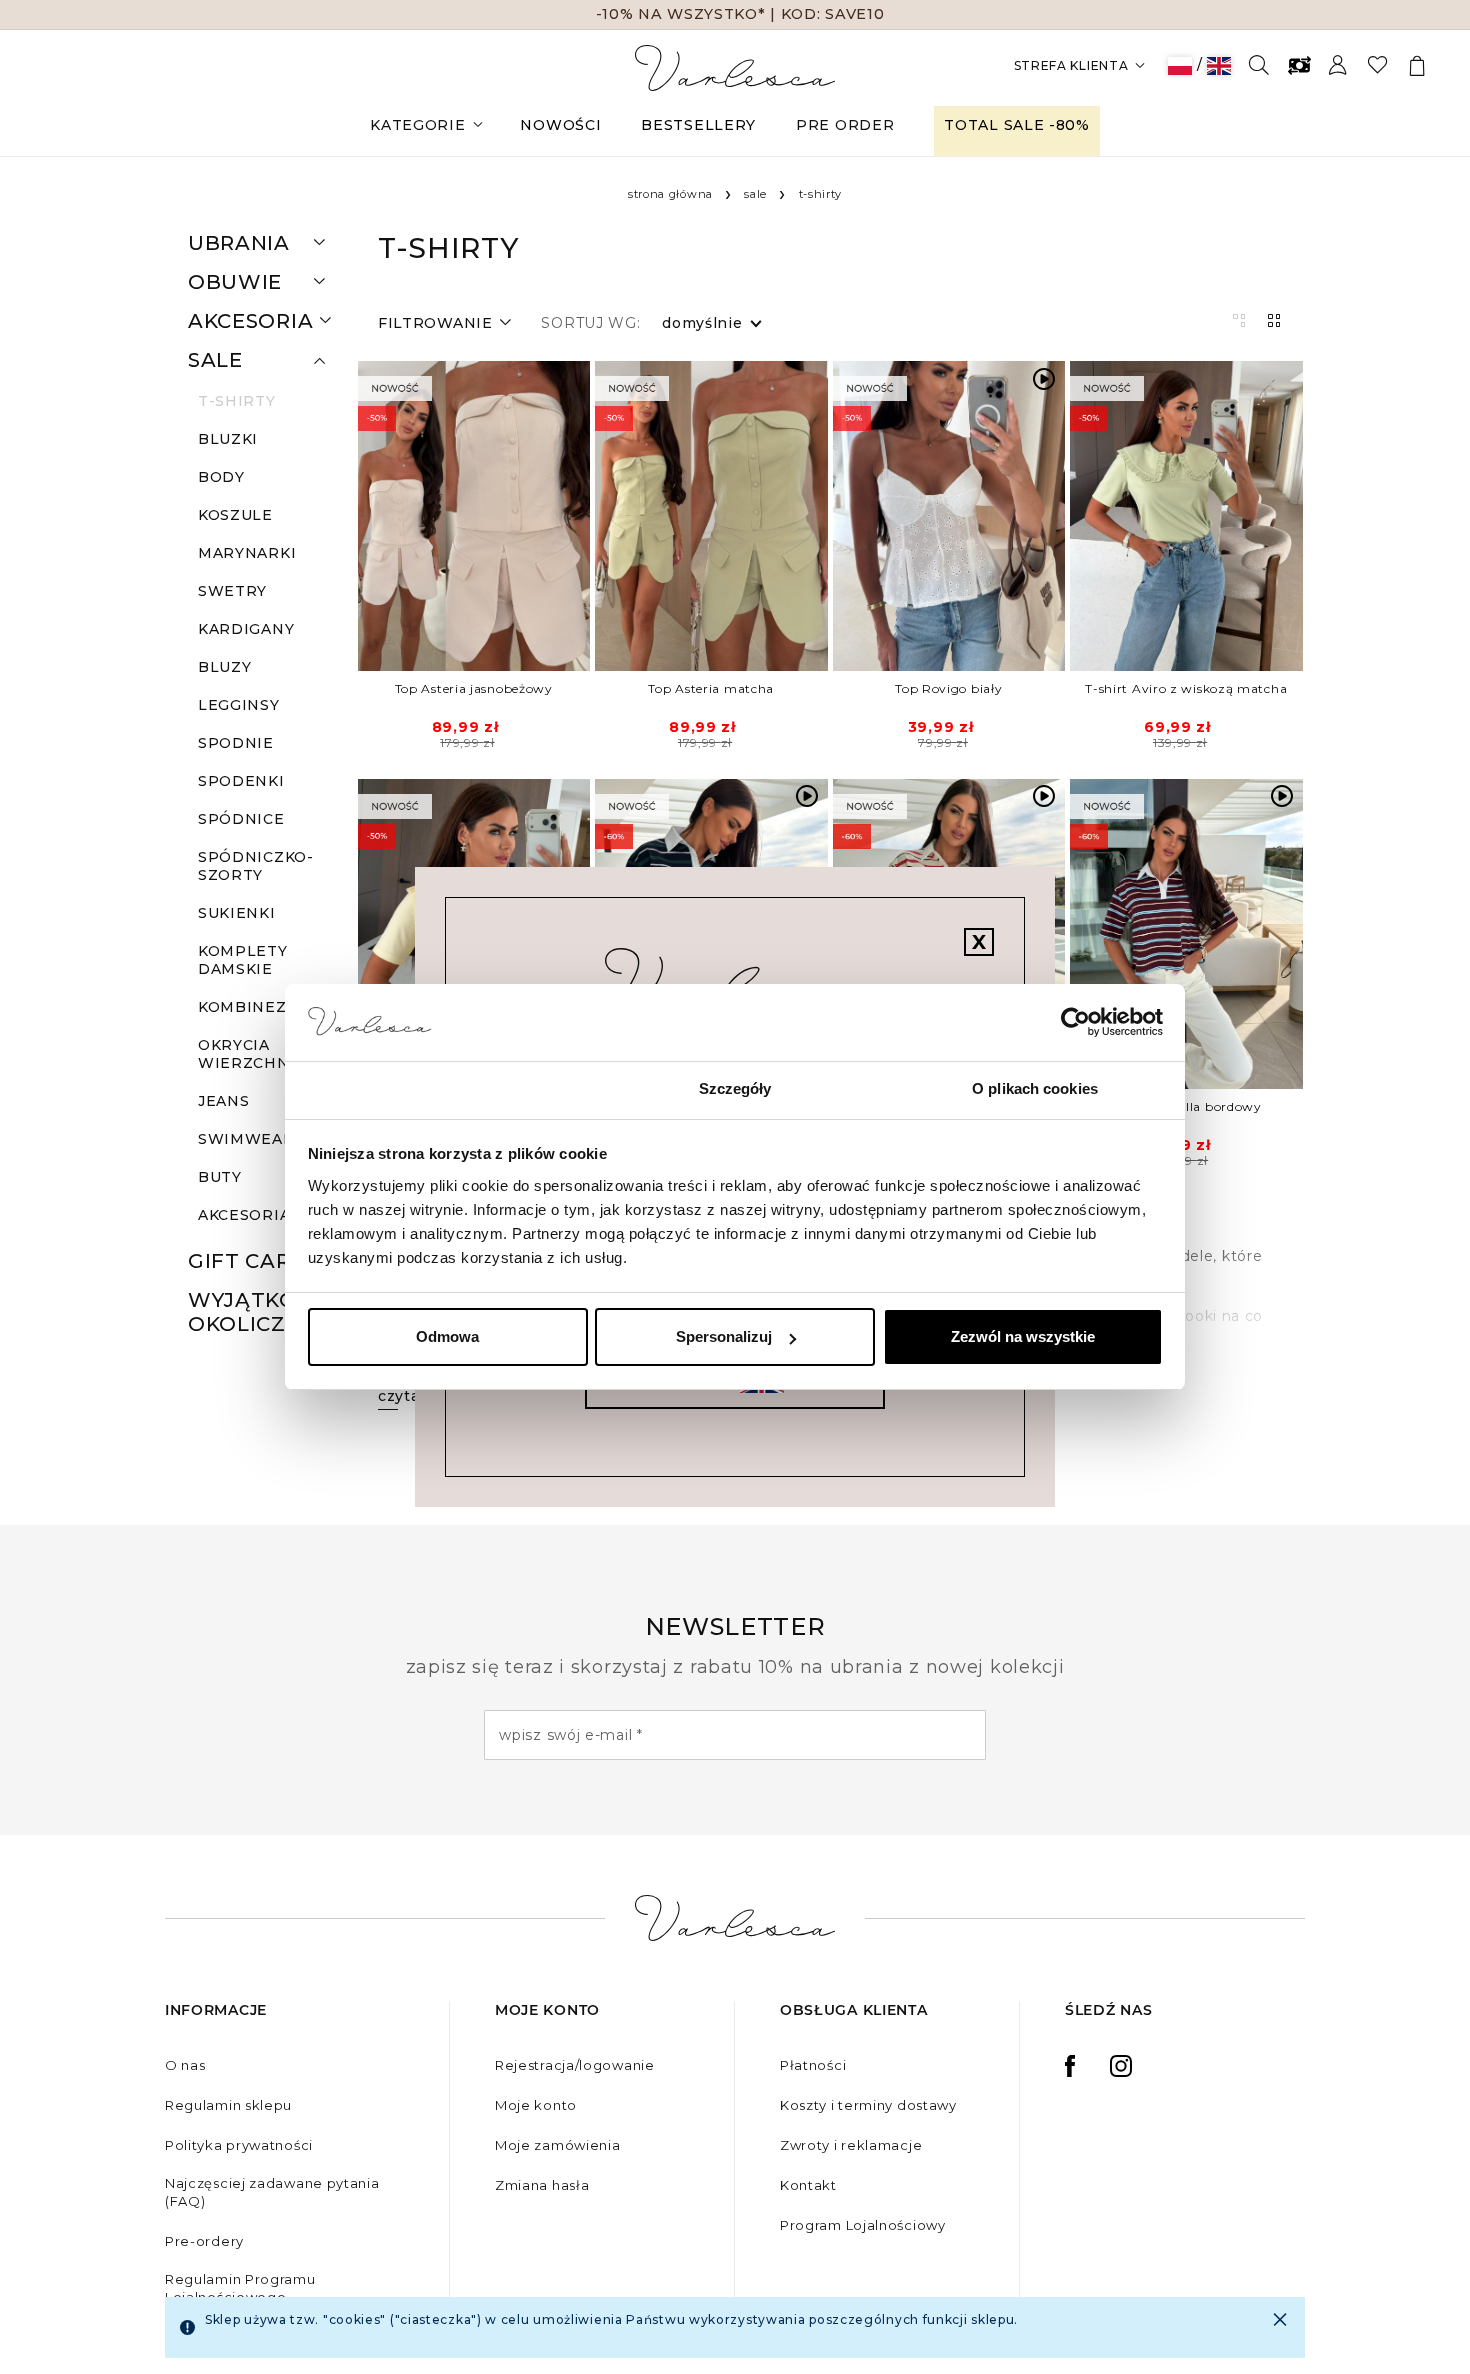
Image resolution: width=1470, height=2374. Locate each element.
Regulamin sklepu (228, 2105)
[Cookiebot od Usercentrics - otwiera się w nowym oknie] (1075, 1023)
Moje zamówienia (558, 2145)
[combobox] (702, 323)
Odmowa (447, 1336)
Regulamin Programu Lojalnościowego (240, 2288)
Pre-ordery (204, 2241)
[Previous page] (370, 516)
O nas (185, 2065)
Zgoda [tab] (435, 1088)
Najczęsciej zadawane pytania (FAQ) (272, 2192)
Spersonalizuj (724, 1336)
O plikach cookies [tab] (1035, 1088)
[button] (319, 243)
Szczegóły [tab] (735, 1088)
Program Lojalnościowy (863, 2225)
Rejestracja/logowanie (575, 2065)
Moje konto (536, 2105)
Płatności (813, 2065)
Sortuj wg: (590, 323)
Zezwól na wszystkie (1023, 1336)
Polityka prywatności (239, 2145)
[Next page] (578, 516)
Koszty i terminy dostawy (868, 2105)
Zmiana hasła (542, 2185)
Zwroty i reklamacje (851, 2145)
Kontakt (808, 2185)
